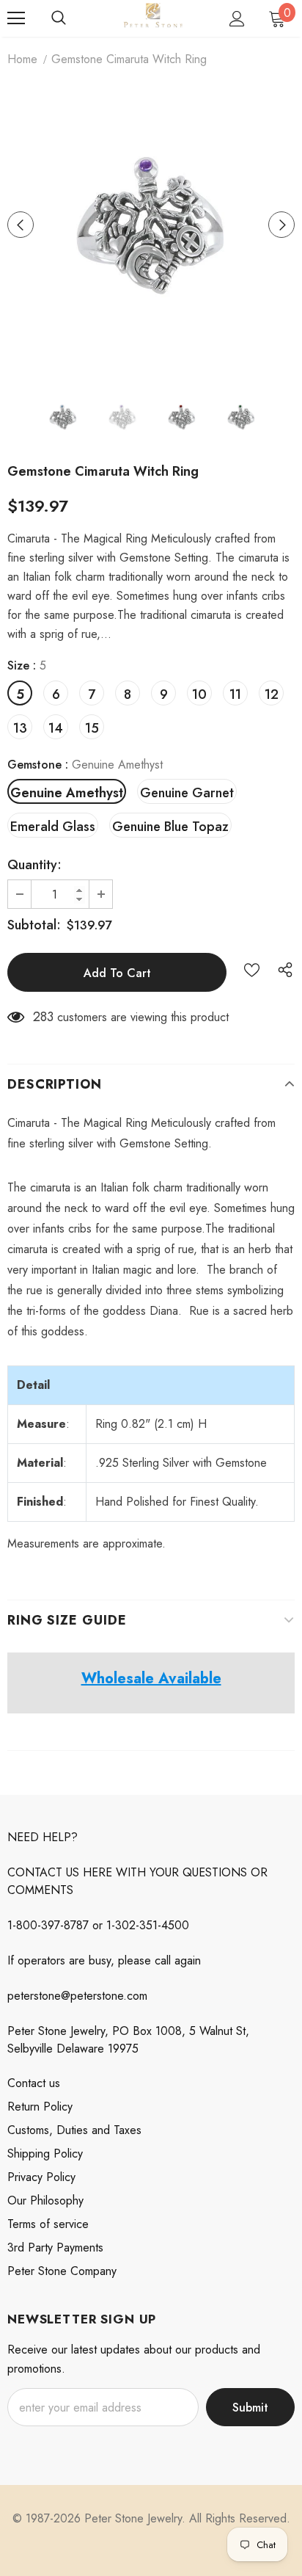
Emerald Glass (53, 827)
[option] (151, 225)
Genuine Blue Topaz (170, 827)
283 (43, 1017)
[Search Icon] (59, 18)
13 (20, 728)
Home (22, 59)
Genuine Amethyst (67, 793)
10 (199, 694)
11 (235, 694)
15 (92, 728)
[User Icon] (237, 19)
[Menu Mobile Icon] (16, 18)
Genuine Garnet (187, 793)
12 (272, 694)
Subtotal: (34, 925)
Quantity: (34, 865)
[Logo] (153, 18)
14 (56, 728)
